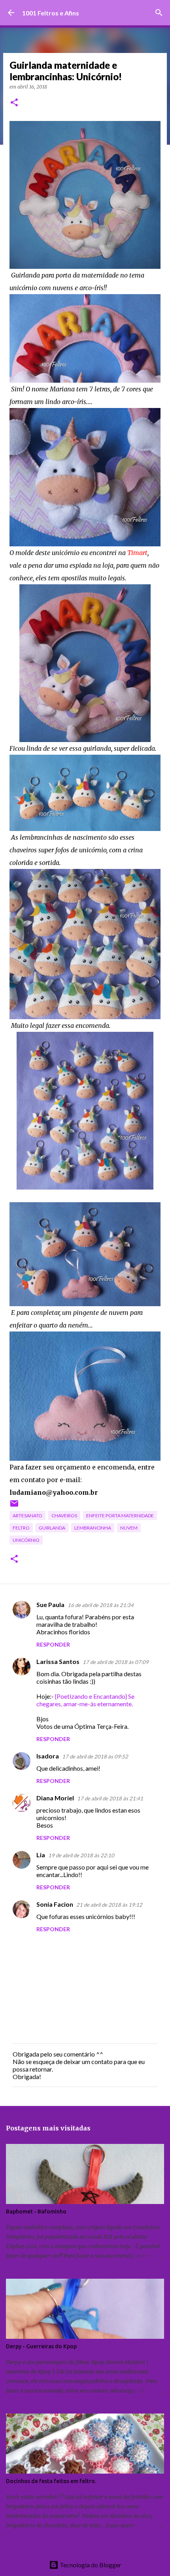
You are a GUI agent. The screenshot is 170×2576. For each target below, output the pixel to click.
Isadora (48, 1756)
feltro (21, 1528)
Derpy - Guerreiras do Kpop (41, 2346)
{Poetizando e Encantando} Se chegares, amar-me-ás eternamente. (85, 1700)
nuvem (129, 1528)
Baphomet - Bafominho (36, 2212)
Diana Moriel (55, 1798)
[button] (14, 103)
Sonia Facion (55, 1904)
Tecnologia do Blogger (90, 2565)
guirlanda (52, 1528)
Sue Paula (50, 1604)
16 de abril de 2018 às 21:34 (101, 1605)
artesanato (27, 1516)
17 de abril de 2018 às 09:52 (95, 1756)
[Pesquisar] (159, 13)
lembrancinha (93, 1528)
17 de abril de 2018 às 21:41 (110, 1798)
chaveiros (64, 1516)
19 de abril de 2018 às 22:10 (81, 1855)
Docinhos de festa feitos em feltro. (51, 2481)
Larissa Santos (58, 1661)
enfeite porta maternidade (120, 1516)
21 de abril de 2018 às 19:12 (109, 1905)
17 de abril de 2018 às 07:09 (116, 1662)
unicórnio (26, 1540)
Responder (53, 1644)
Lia (41, 1855)
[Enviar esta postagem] (14, 1506)
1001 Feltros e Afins (51, 13)
